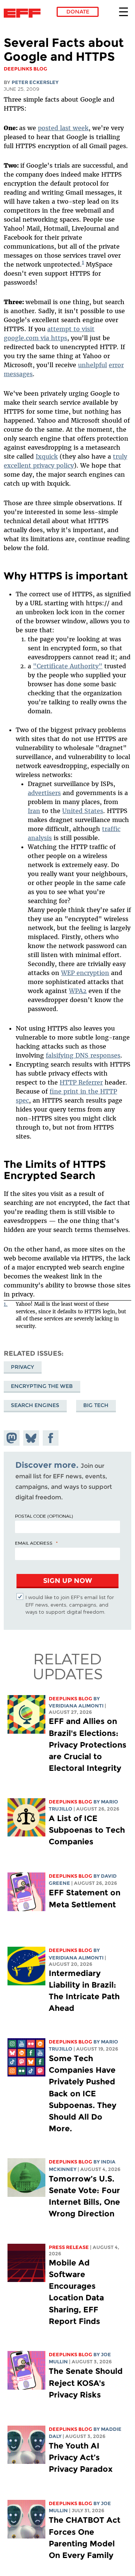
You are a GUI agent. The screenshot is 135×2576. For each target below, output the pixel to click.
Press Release (69, 2247)
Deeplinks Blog (70, 1699)
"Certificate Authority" (68, 666)
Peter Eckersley (35, 82)
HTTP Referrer (81, 1082)
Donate (78, 12)
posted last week (63, 128)
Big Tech (96, 1405)
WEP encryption (85, 973)
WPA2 (78, 991)
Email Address (34, 1543)
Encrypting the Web (42, 1386)
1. (6, 1304)
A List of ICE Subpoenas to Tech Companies (87, 1830)
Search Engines (35, 1405)
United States (83, 811)
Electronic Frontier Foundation (24, 13)
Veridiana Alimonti (76, 1706)
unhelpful (92, 365)
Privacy (22, 1367)
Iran (34, 811)
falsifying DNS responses (83, 1055)
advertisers (44, 793)
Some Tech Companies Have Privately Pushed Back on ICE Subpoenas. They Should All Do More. (82, 2093)
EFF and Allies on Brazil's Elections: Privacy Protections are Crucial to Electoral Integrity (88, 1745)
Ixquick (47, 456)
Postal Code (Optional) (44, 1516)
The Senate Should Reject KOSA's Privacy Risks (86, 2383)
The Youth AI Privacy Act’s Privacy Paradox (81, 2457)
